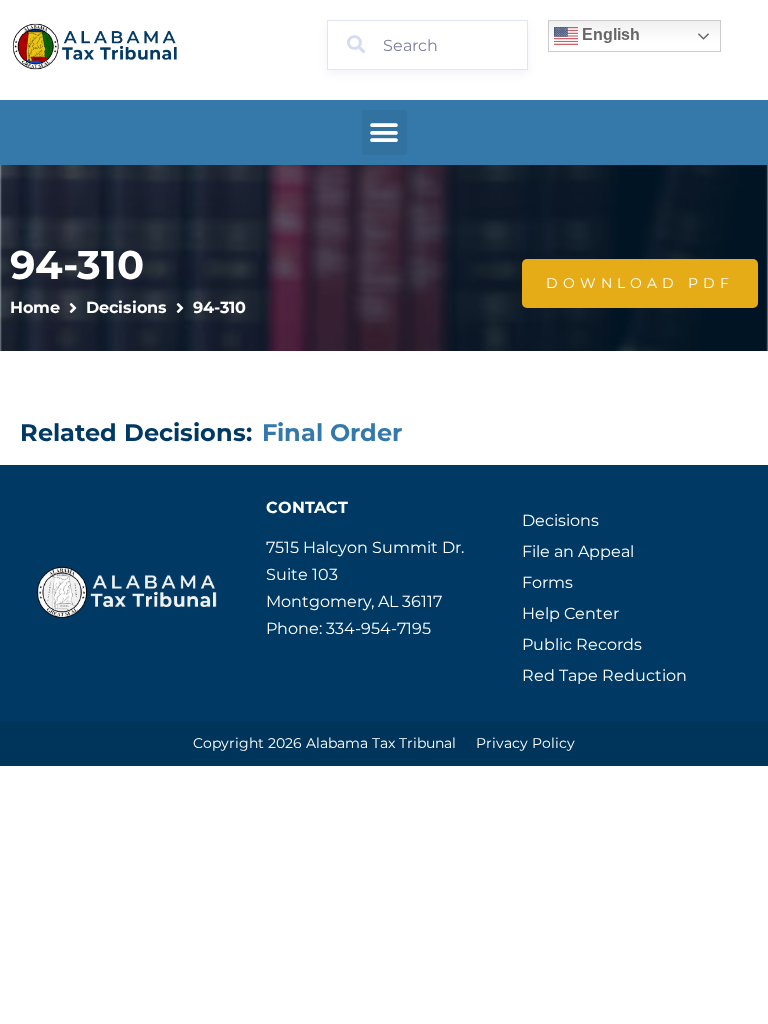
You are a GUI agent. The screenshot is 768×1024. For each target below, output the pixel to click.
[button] (384, 132)
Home (35, 307)
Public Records (582, 644)
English (609, 34)
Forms (547, 582)
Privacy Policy (525, 743)
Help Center (570, 613)
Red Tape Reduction (604, 675)
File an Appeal (578, 551)
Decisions (126, 307)
